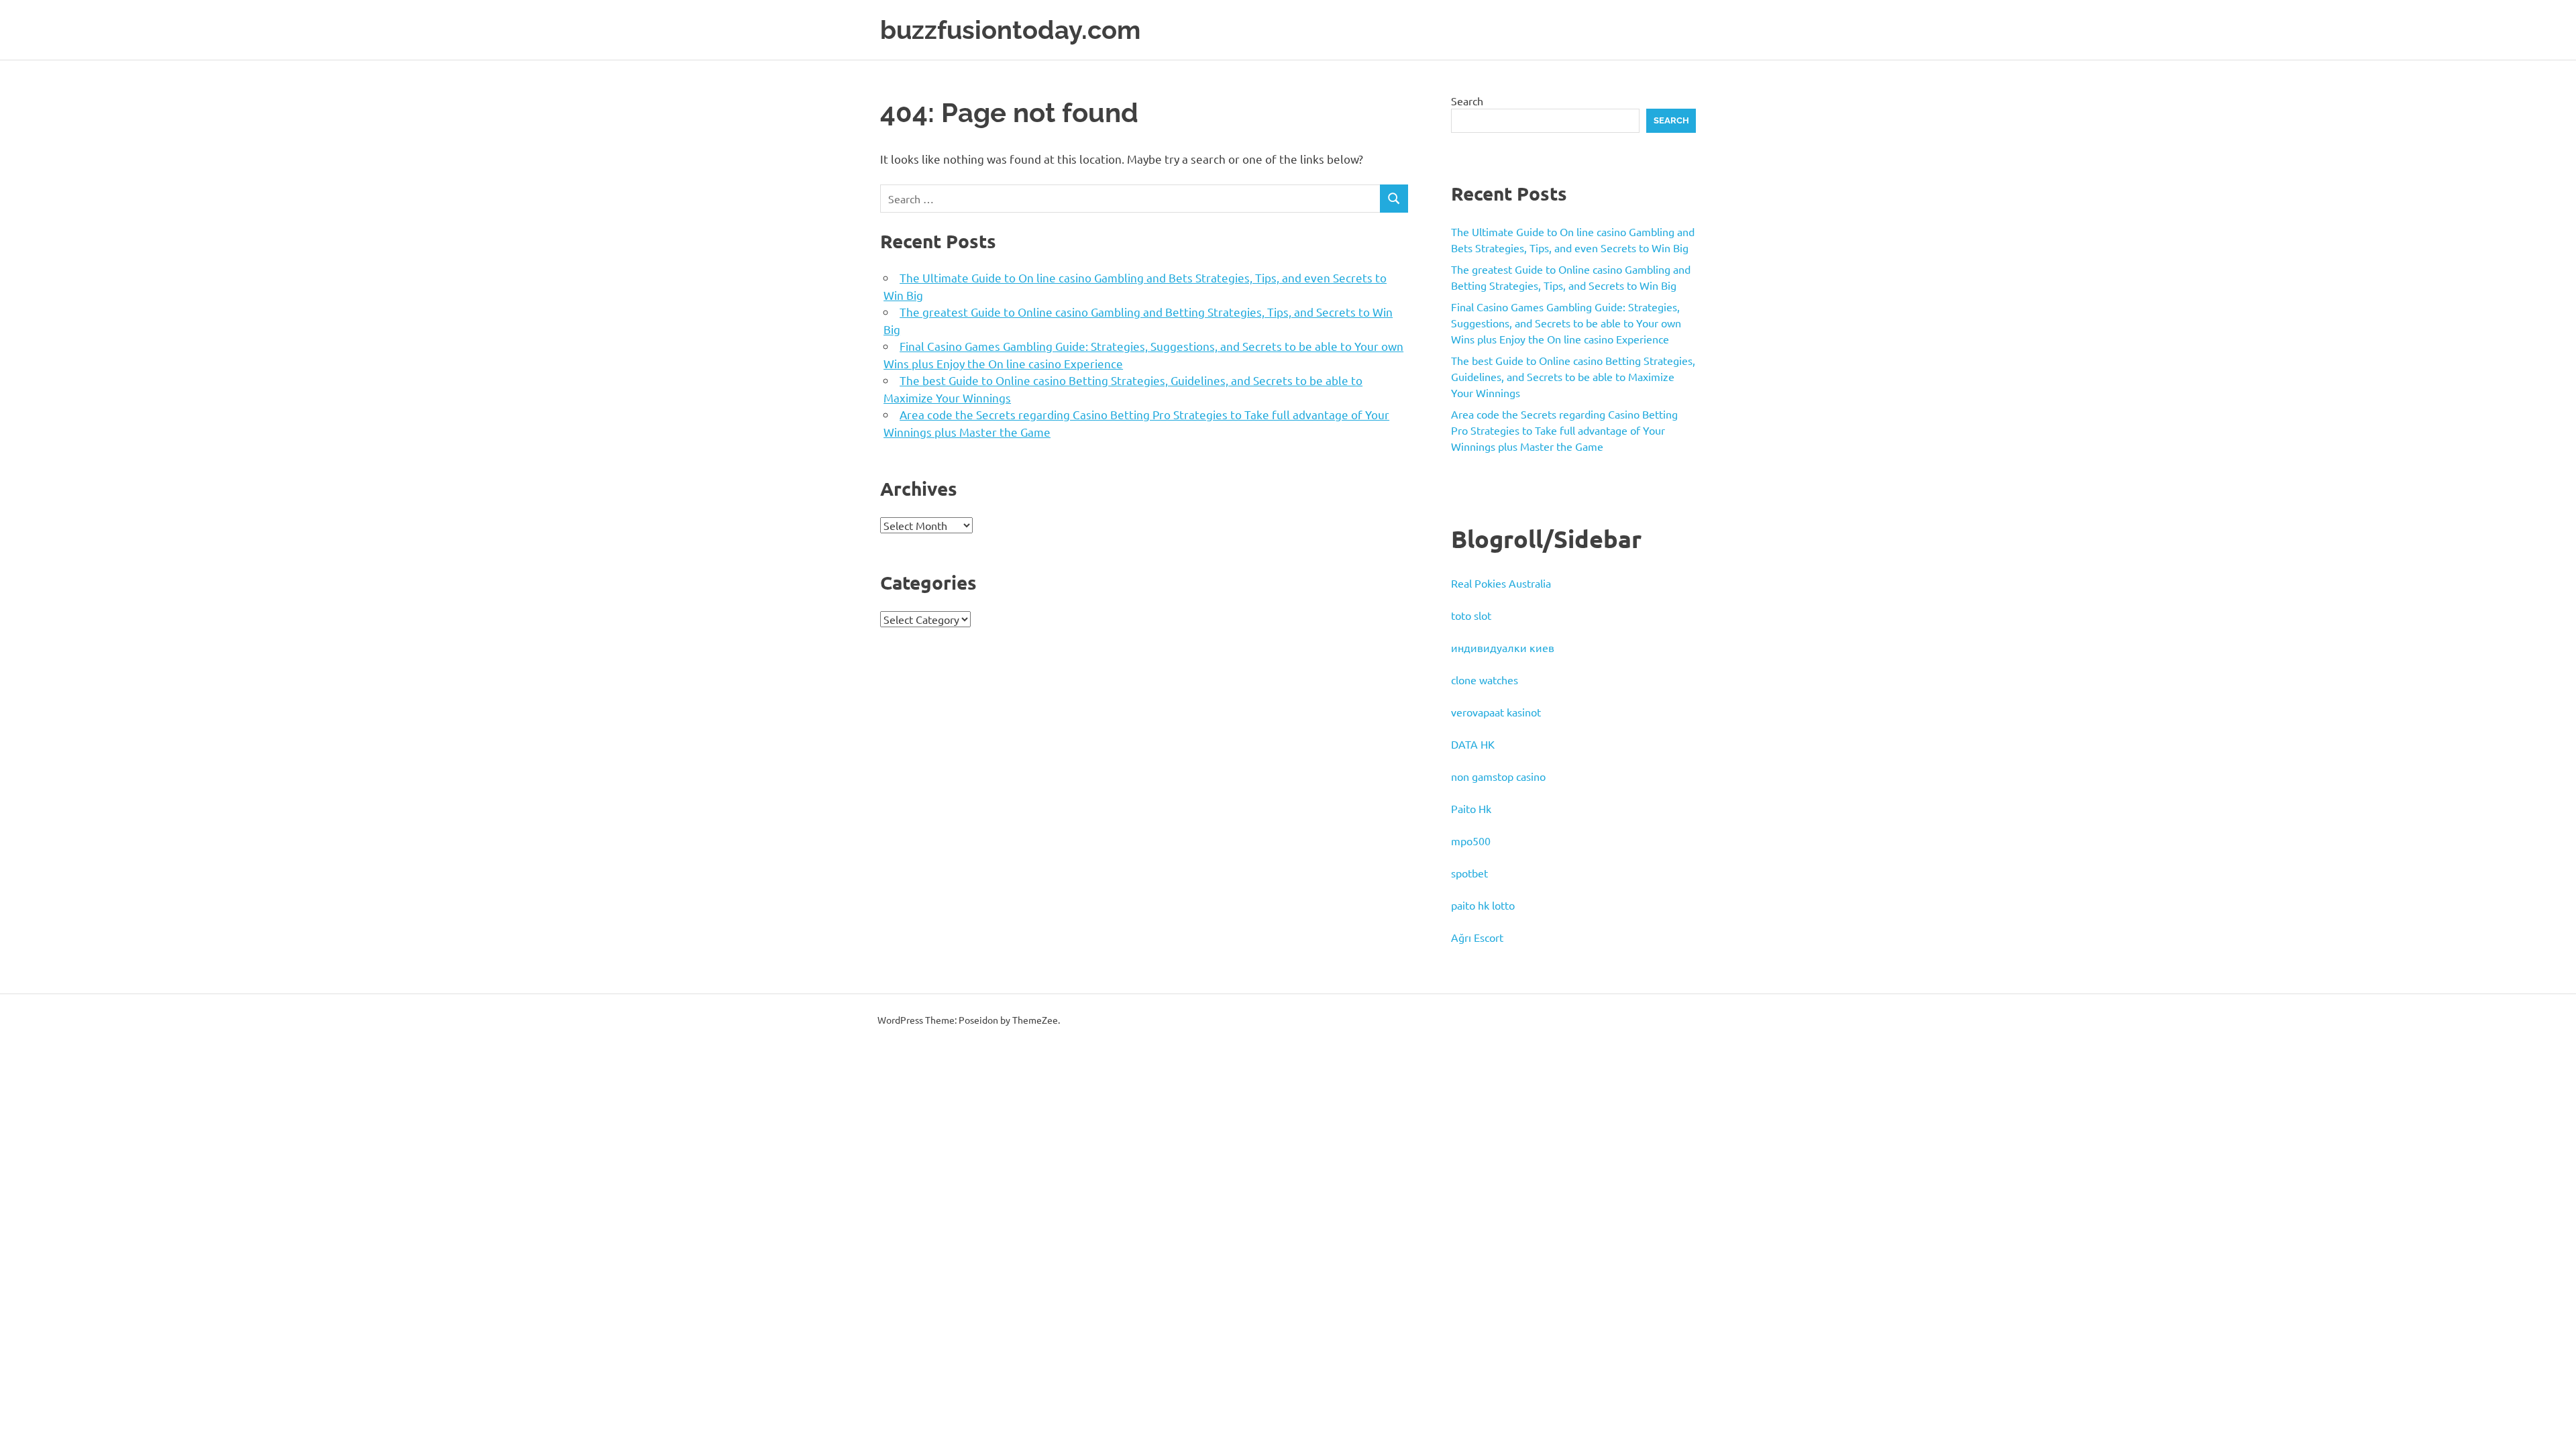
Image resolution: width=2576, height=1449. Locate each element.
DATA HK (1473, 744)
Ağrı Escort (1477, 937)
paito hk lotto (1483, 905)
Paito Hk (1471, 808)
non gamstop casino (1498, 776)
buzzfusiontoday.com (1010, 30)
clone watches (1485, 680)
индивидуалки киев (1503, 647)
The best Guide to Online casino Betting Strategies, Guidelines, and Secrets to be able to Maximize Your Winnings (1573, 376)
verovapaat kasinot (1496, 712)
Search (1467, 101)
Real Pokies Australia (1501, 583)
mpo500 (1471, 841)
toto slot (1471, 615)
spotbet (1469, 873)
